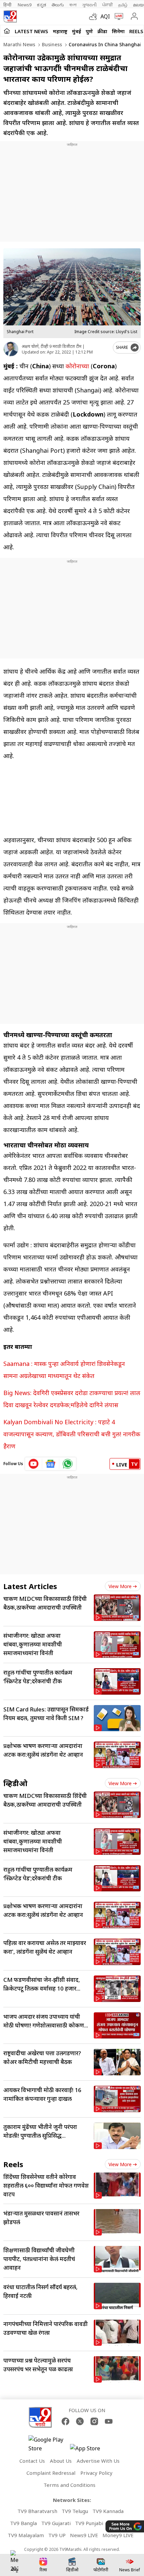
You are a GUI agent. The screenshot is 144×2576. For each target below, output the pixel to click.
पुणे (89, 31)
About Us (61, 2461)
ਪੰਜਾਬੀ (107, 5)
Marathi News (19, 44)
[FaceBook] (65, 2421)
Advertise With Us (98, 2461)
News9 (25, 5)
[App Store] (90, 2450)
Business (51, 44)
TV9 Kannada (108, 2511)
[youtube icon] (34, 1464)
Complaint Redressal (51, 2473)
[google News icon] (51, 1464)
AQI (105, 16)
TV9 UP (57, 2535)
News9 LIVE (84, 2535)
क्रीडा (102, 31)
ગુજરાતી (89, 5)
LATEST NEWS (31, 31)
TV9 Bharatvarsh (37, 2511)
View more (120, 1586)
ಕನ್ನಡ (42, 5)
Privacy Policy (96, 2473)
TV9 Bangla (23, 2523)
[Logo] (10, 16)
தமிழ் (123, 5)
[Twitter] (80, 2421)
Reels (136, 31)
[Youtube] (109, 2421)
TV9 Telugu (75, 2511)
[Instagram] (94, 2421)
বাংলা (73, 5)
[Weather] (95, 16)
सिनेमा (118, 31)
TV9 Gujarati (56, 2523)
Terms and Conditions (69, 2485)
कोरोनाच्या (77, 366)
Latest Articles (30, 1586)
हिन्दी (8, 5)
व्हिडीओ (15, 1783)
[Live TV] (117, 16)
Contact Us (32, 2461)
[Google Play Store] (49, 2444)
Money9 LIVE (118, 2535)
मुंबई (77, 31)
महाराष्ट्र (60, 31)
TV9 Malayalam (26, 2535)
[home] (7, 31)
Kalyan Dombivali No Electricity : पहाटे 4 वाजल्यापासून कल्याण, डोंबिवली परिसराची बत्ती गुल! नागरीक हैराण (72, 1434)
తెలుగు (58, 5)
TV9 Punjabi (89, 2523)
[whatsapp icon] (68, 1464)
